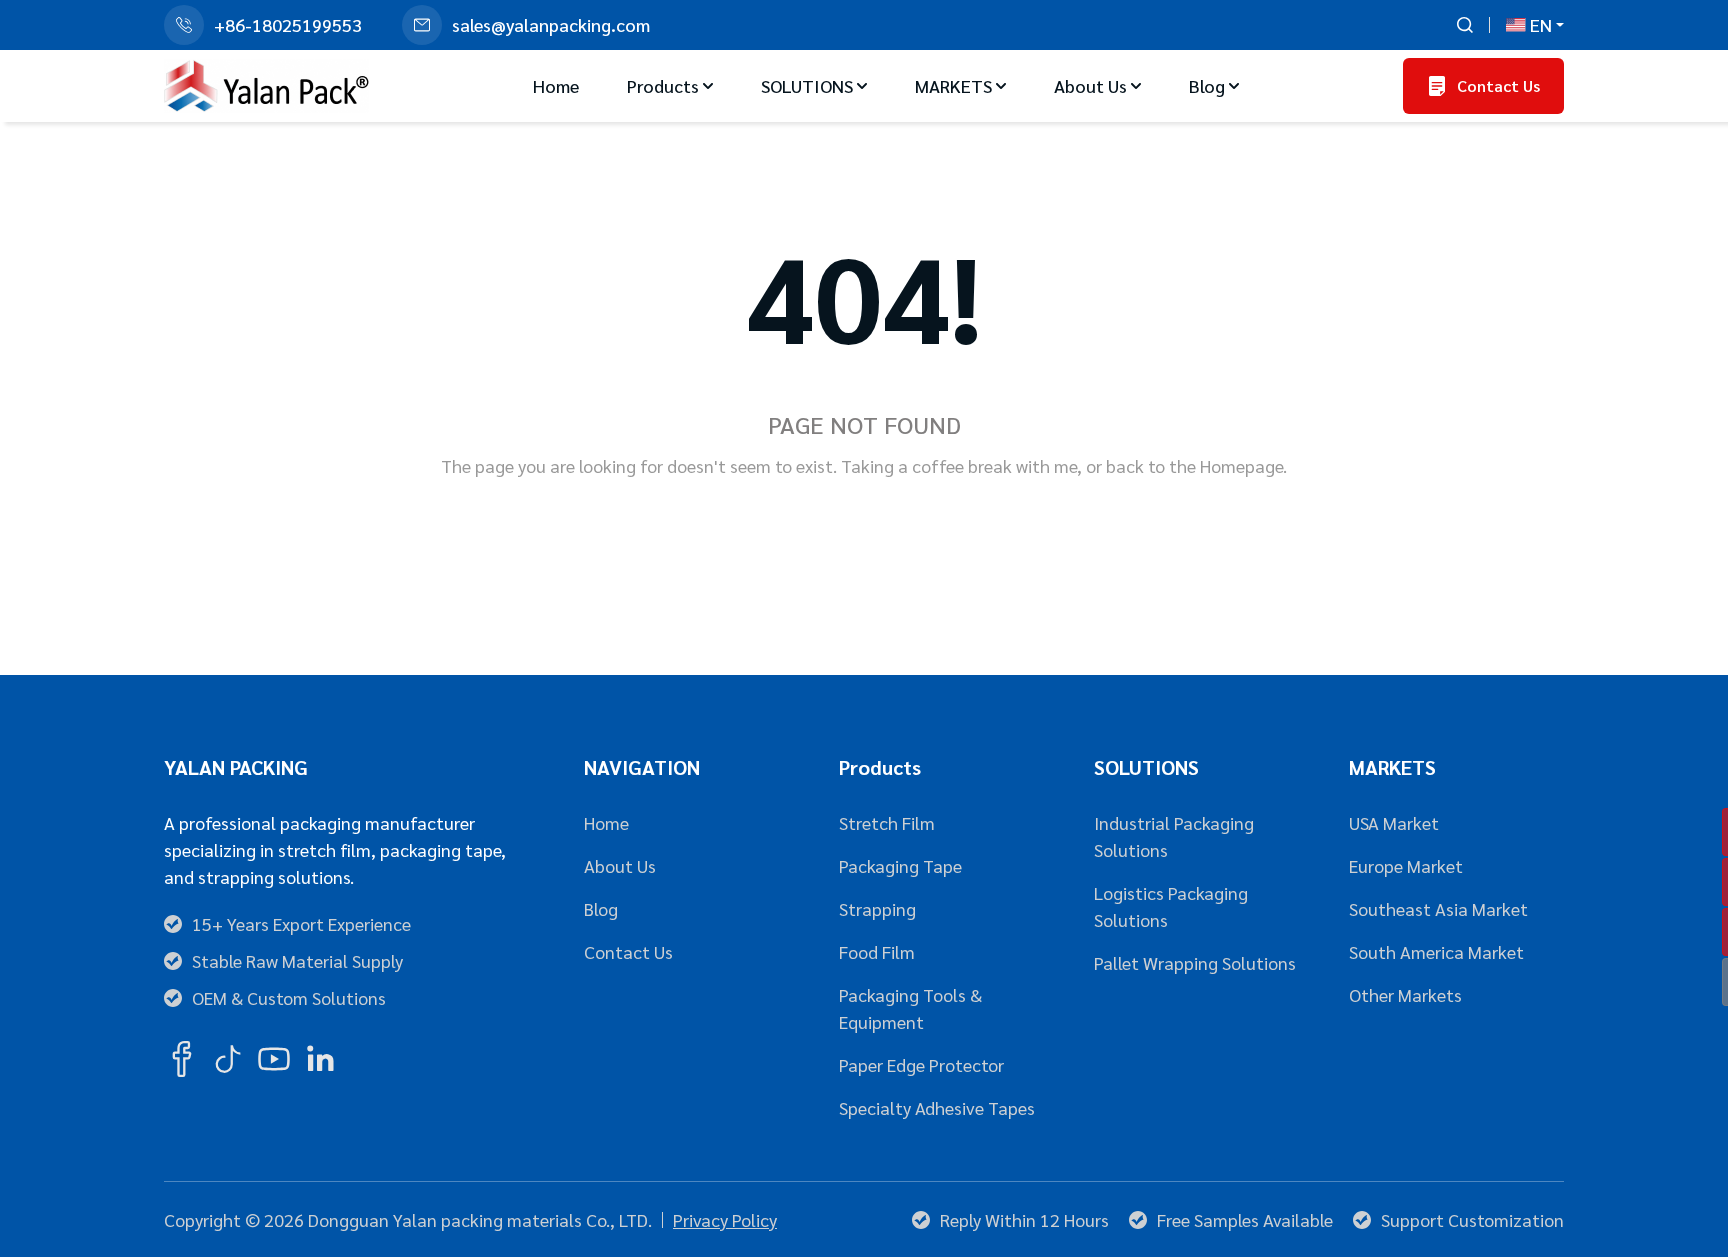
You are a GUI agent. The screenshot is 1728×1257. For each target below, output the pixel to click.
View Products (954, 530)
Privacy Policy (725, 1219)
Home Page (784, 530)
